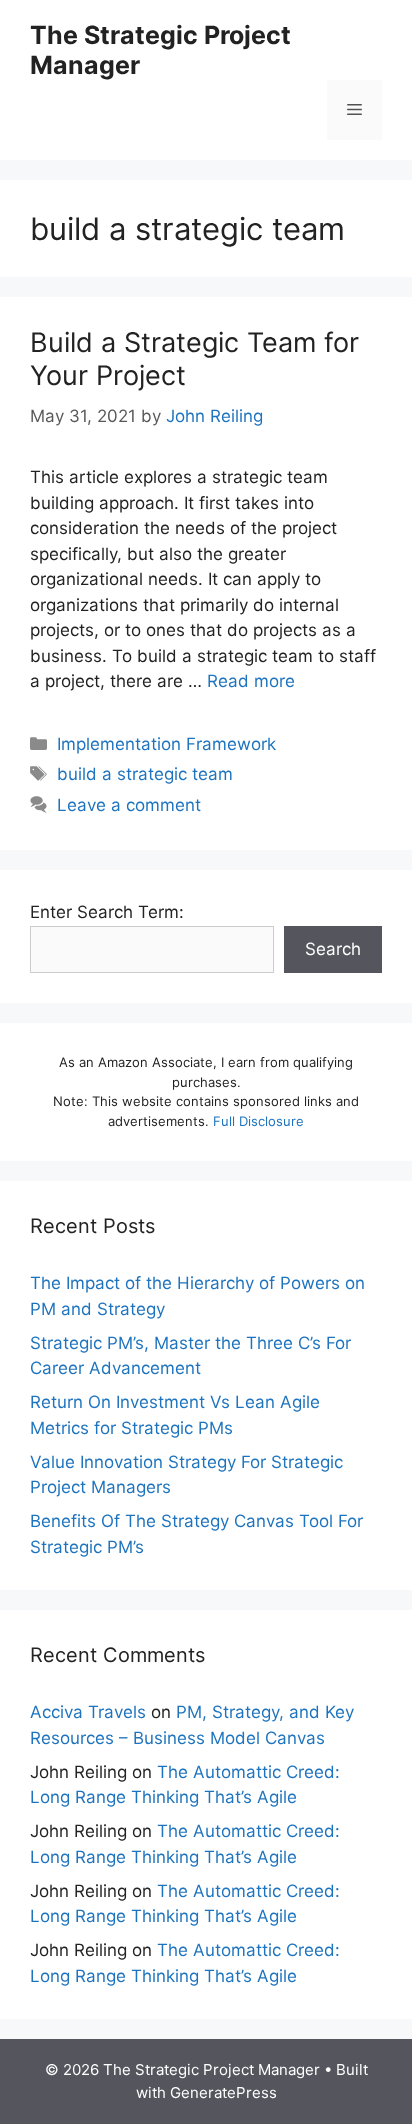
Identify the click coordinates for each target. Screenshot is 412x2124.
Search (333, 949)
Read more (251, 681)
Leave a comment (129, 805)
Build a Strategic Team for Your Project (194, 358)
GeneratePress (223, 2092)
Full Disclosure (258, 1121)
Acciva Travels (88, 1712)
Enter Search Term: (107, 912)
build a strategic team (145, 774)
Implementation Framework (166, 744)
